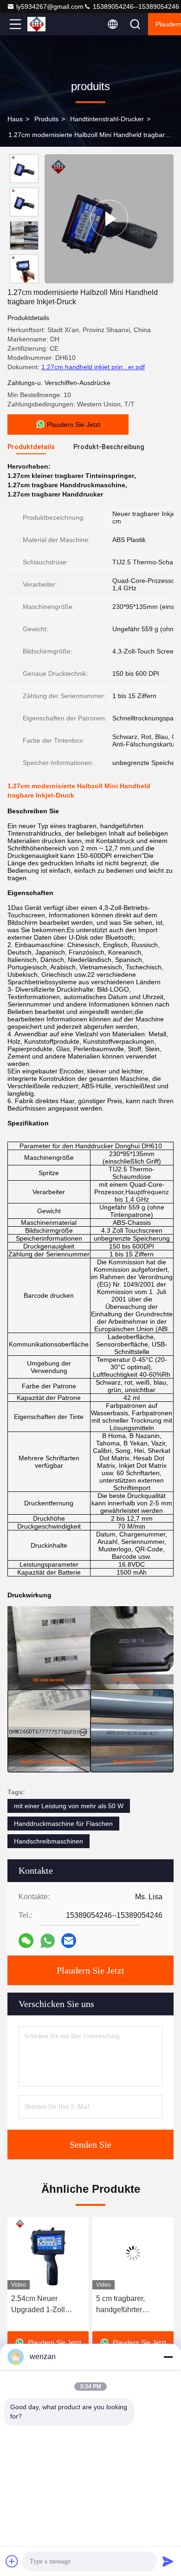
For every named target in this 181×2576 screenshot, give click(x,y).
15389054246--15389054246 (135, 7)
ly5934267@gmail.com (50, 7)
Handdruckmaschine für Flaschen (63, 1824)
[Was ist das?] (48, 1941)
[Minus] (168, 2357)
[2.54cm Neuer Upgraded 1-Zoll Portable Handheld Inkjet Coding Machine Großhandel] (48, 2253)
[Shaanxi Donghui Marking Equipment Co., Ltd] (46, 24)
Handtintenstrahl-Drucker (107, 119)
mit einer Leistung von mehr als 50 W (69, 1806)
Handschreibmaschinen (48, 1841)
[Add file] (12, 2561)
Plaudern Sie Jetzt (90, 1970)
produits (46, 119)
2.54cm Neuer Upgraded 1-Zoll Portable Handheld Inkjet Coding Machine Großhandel (48, 2305)
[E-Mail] (69, 1941)
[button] (26, 279)
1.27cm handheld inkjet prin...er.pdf (93, 367)
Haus (15, 119)
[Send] (168, 2561)
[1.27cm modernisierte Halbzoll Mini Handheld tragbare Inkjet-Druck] (109, 219)
